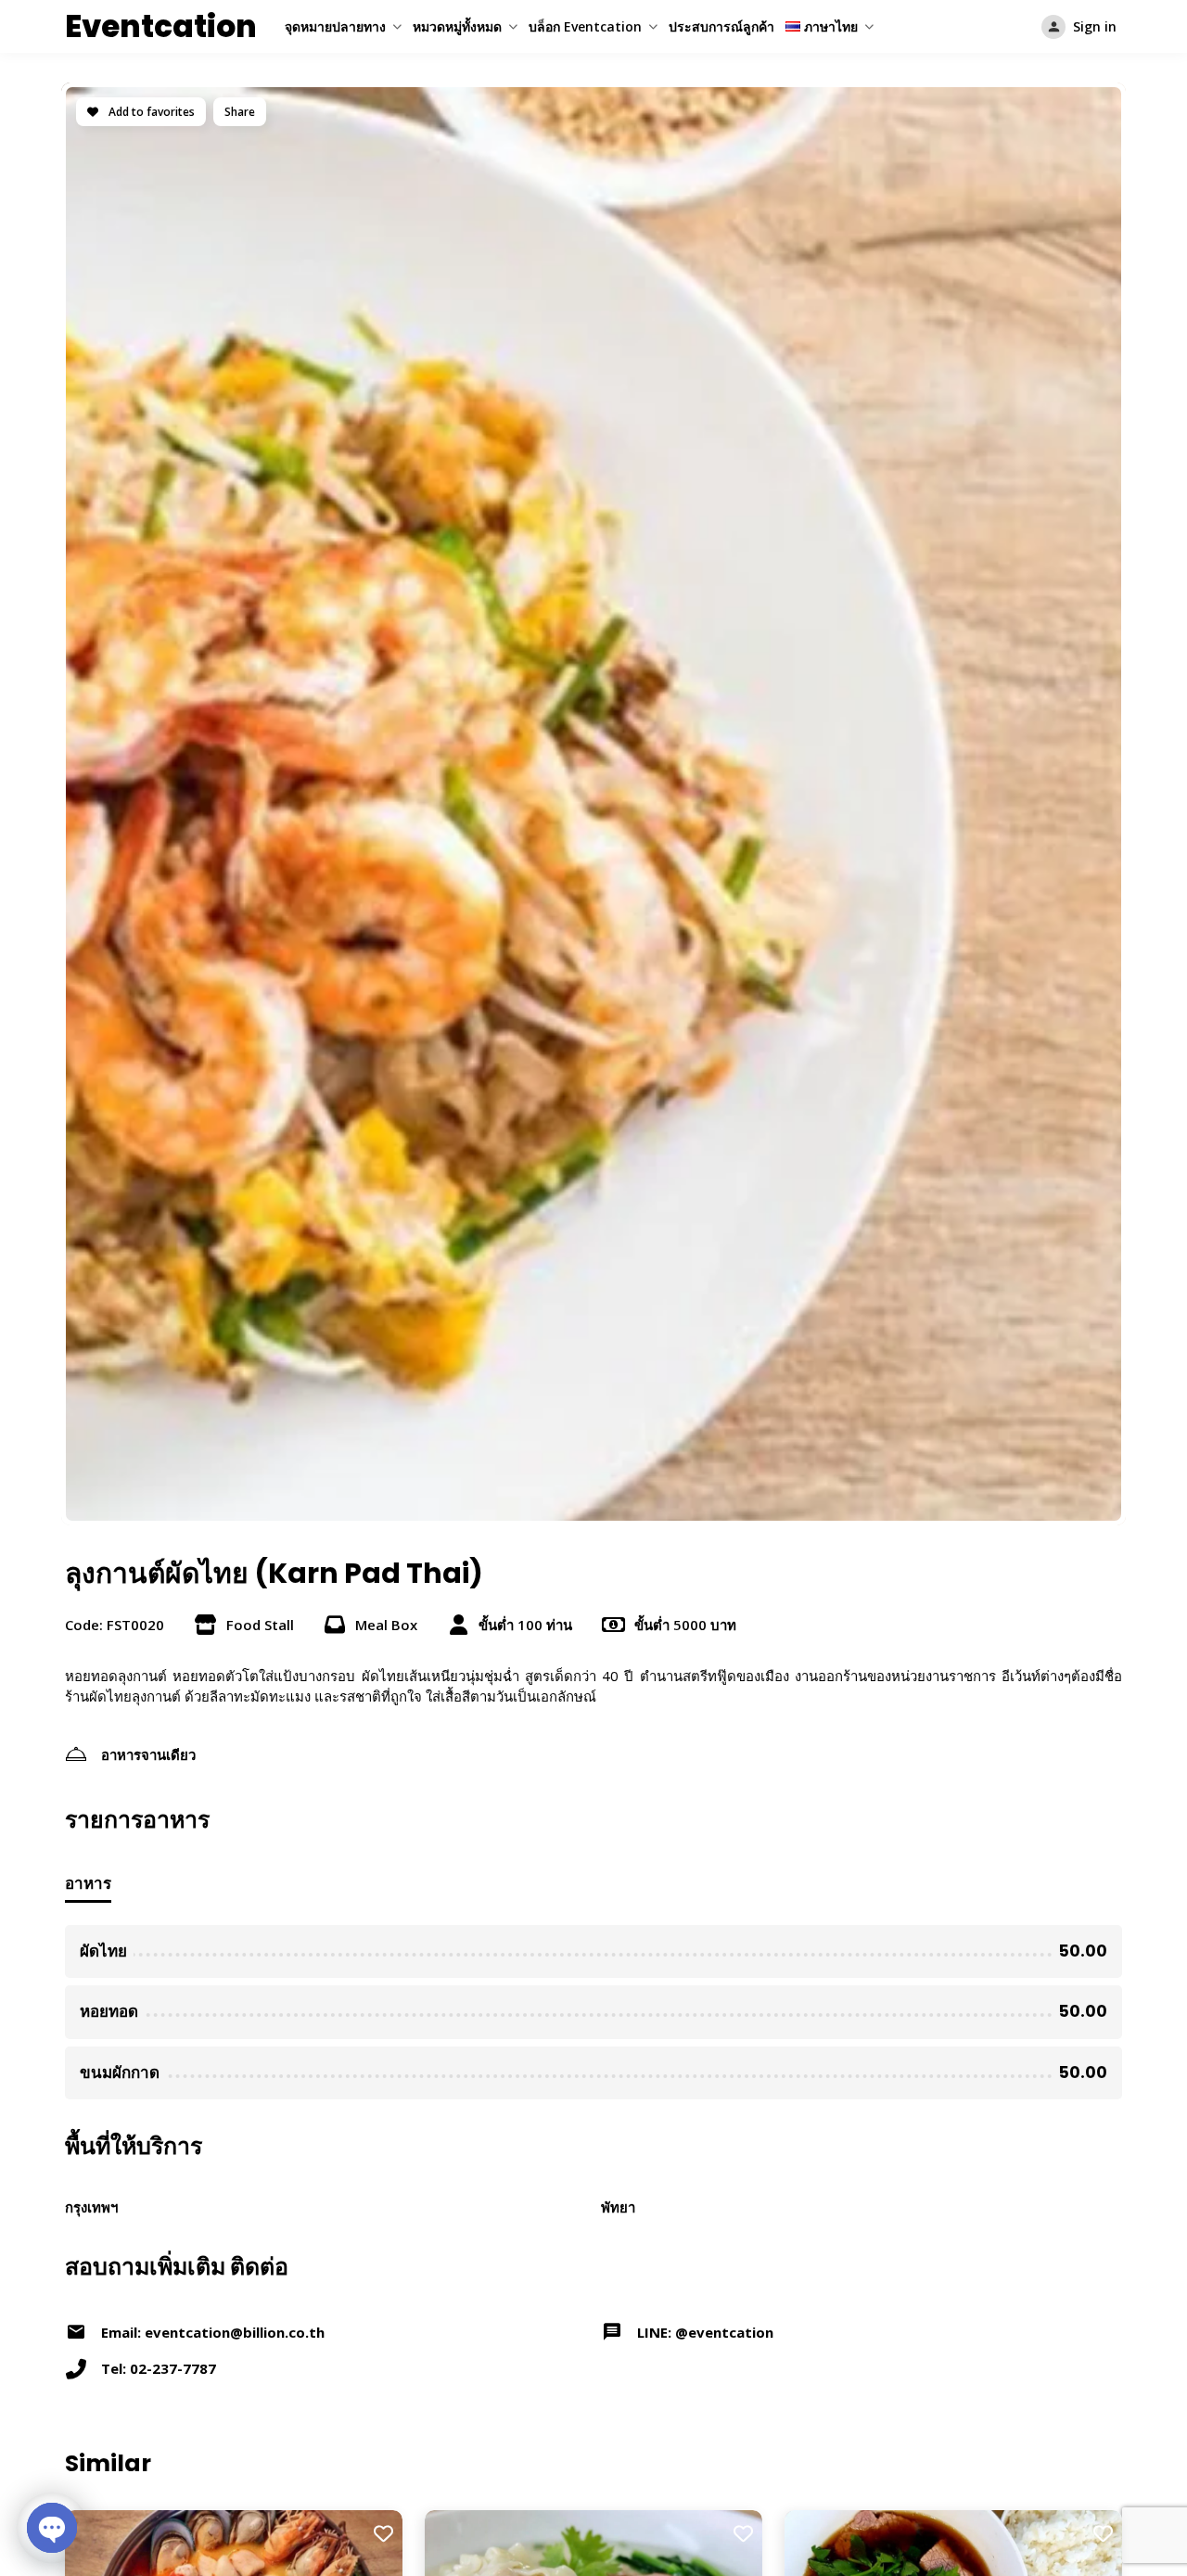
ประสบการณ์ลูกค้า (721, 26)
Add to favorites (150, 112)
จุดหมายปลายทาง (335, 26)
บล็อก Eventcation (585, 26)
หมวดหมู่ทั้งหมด (457, 26)
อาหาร (88, 1883)
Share (240, 112)
